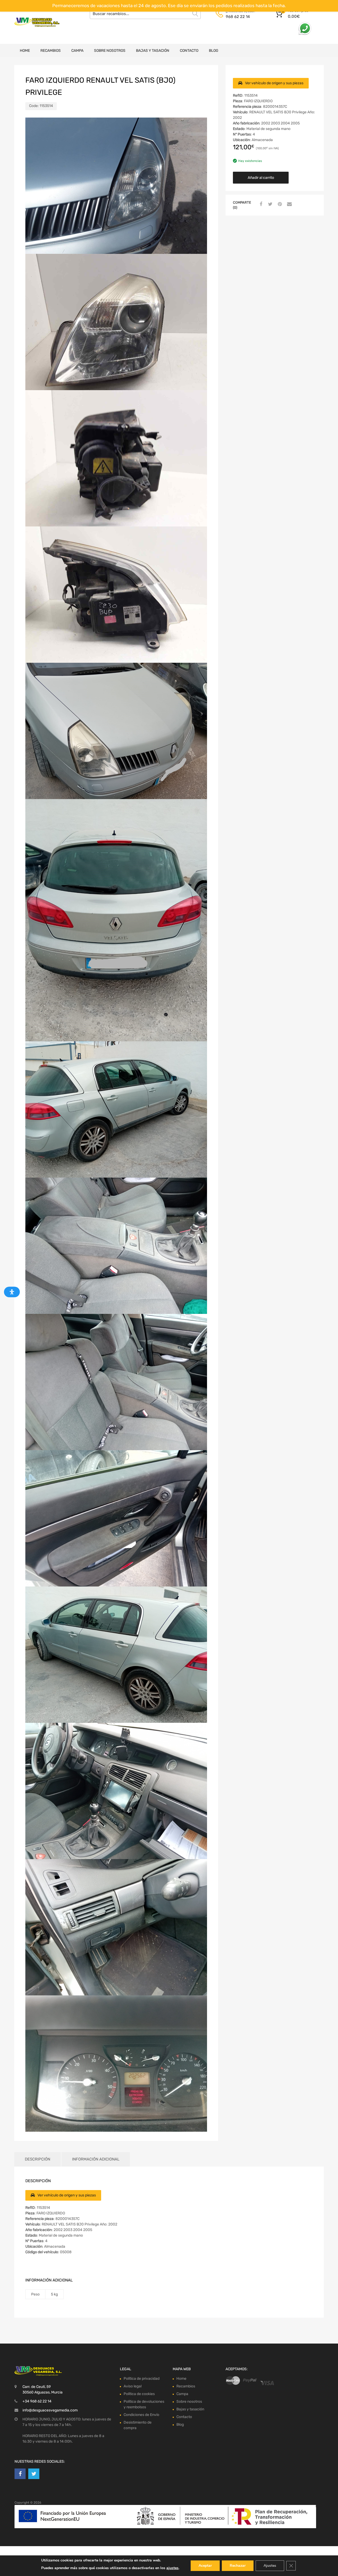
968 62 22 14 (238, 17)
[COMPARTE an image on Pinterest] (279, 204)
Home (25, 51)
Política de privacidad (142, 2379)
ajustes (172, 2568)
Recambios (51, 51)
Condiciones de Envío (141, 2415)
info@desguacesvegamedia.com (50, 2410)
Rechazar (238, 2566)
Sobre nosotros (110, 51)
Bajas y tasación (153, 51)
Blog (214, 51)
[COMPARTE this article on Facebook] (260, 204)
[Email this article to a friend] (289, 204)
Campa (77, 51)
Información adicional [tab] (96, 2159)
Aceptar (205, 2566)
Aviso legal (133, 2386)
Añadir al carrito (261, 178)
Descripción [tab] (37, 2159)
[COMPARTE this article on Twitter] (270, 204)
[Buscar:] (145, 14)
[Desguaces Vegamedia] (37, 22)
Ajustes (270, 2566)
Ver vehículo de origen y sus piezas (274, 83)
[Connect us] (20, 2474)
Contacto (189, 51)
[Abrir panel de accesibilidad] (12, 1292)
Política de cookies (139, 2394)
